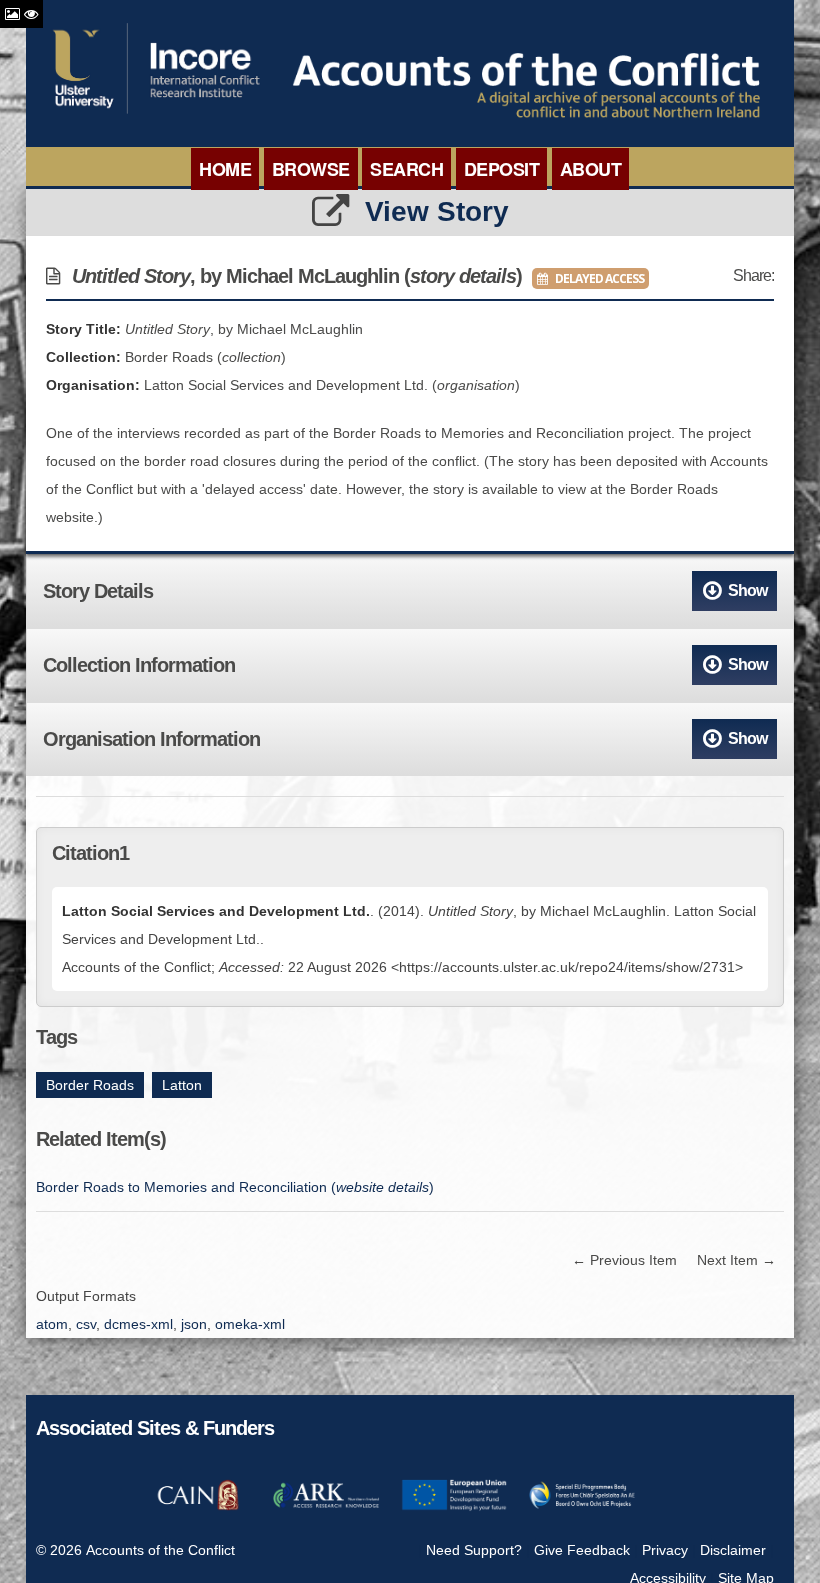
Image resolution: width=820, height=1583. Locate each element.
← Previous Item (624, 1260)
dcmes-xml (138, 1324)
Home (225, 169)
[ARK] (326, 1507)
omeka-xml (250, 1324)
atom (52, 1324)
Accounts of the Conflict (160, 1550)
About (591, 169)
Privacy (665, 1550)
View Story (437, 211)
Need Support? (474, 1550)
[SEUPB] (582, 1507)
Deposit (502, 169)
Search (406, 169)
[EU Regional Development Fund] (454, 1507)
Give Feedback (582, 1550)
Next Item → (736, 1260)
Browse (311, 169)
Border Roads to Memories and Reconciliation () (235, 1187)
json (194, 1324)
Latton (182, 1085)
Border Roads (90, 1085)
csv (86, 1324)
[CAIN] (198, 1507)
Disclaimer (733, 1550)
